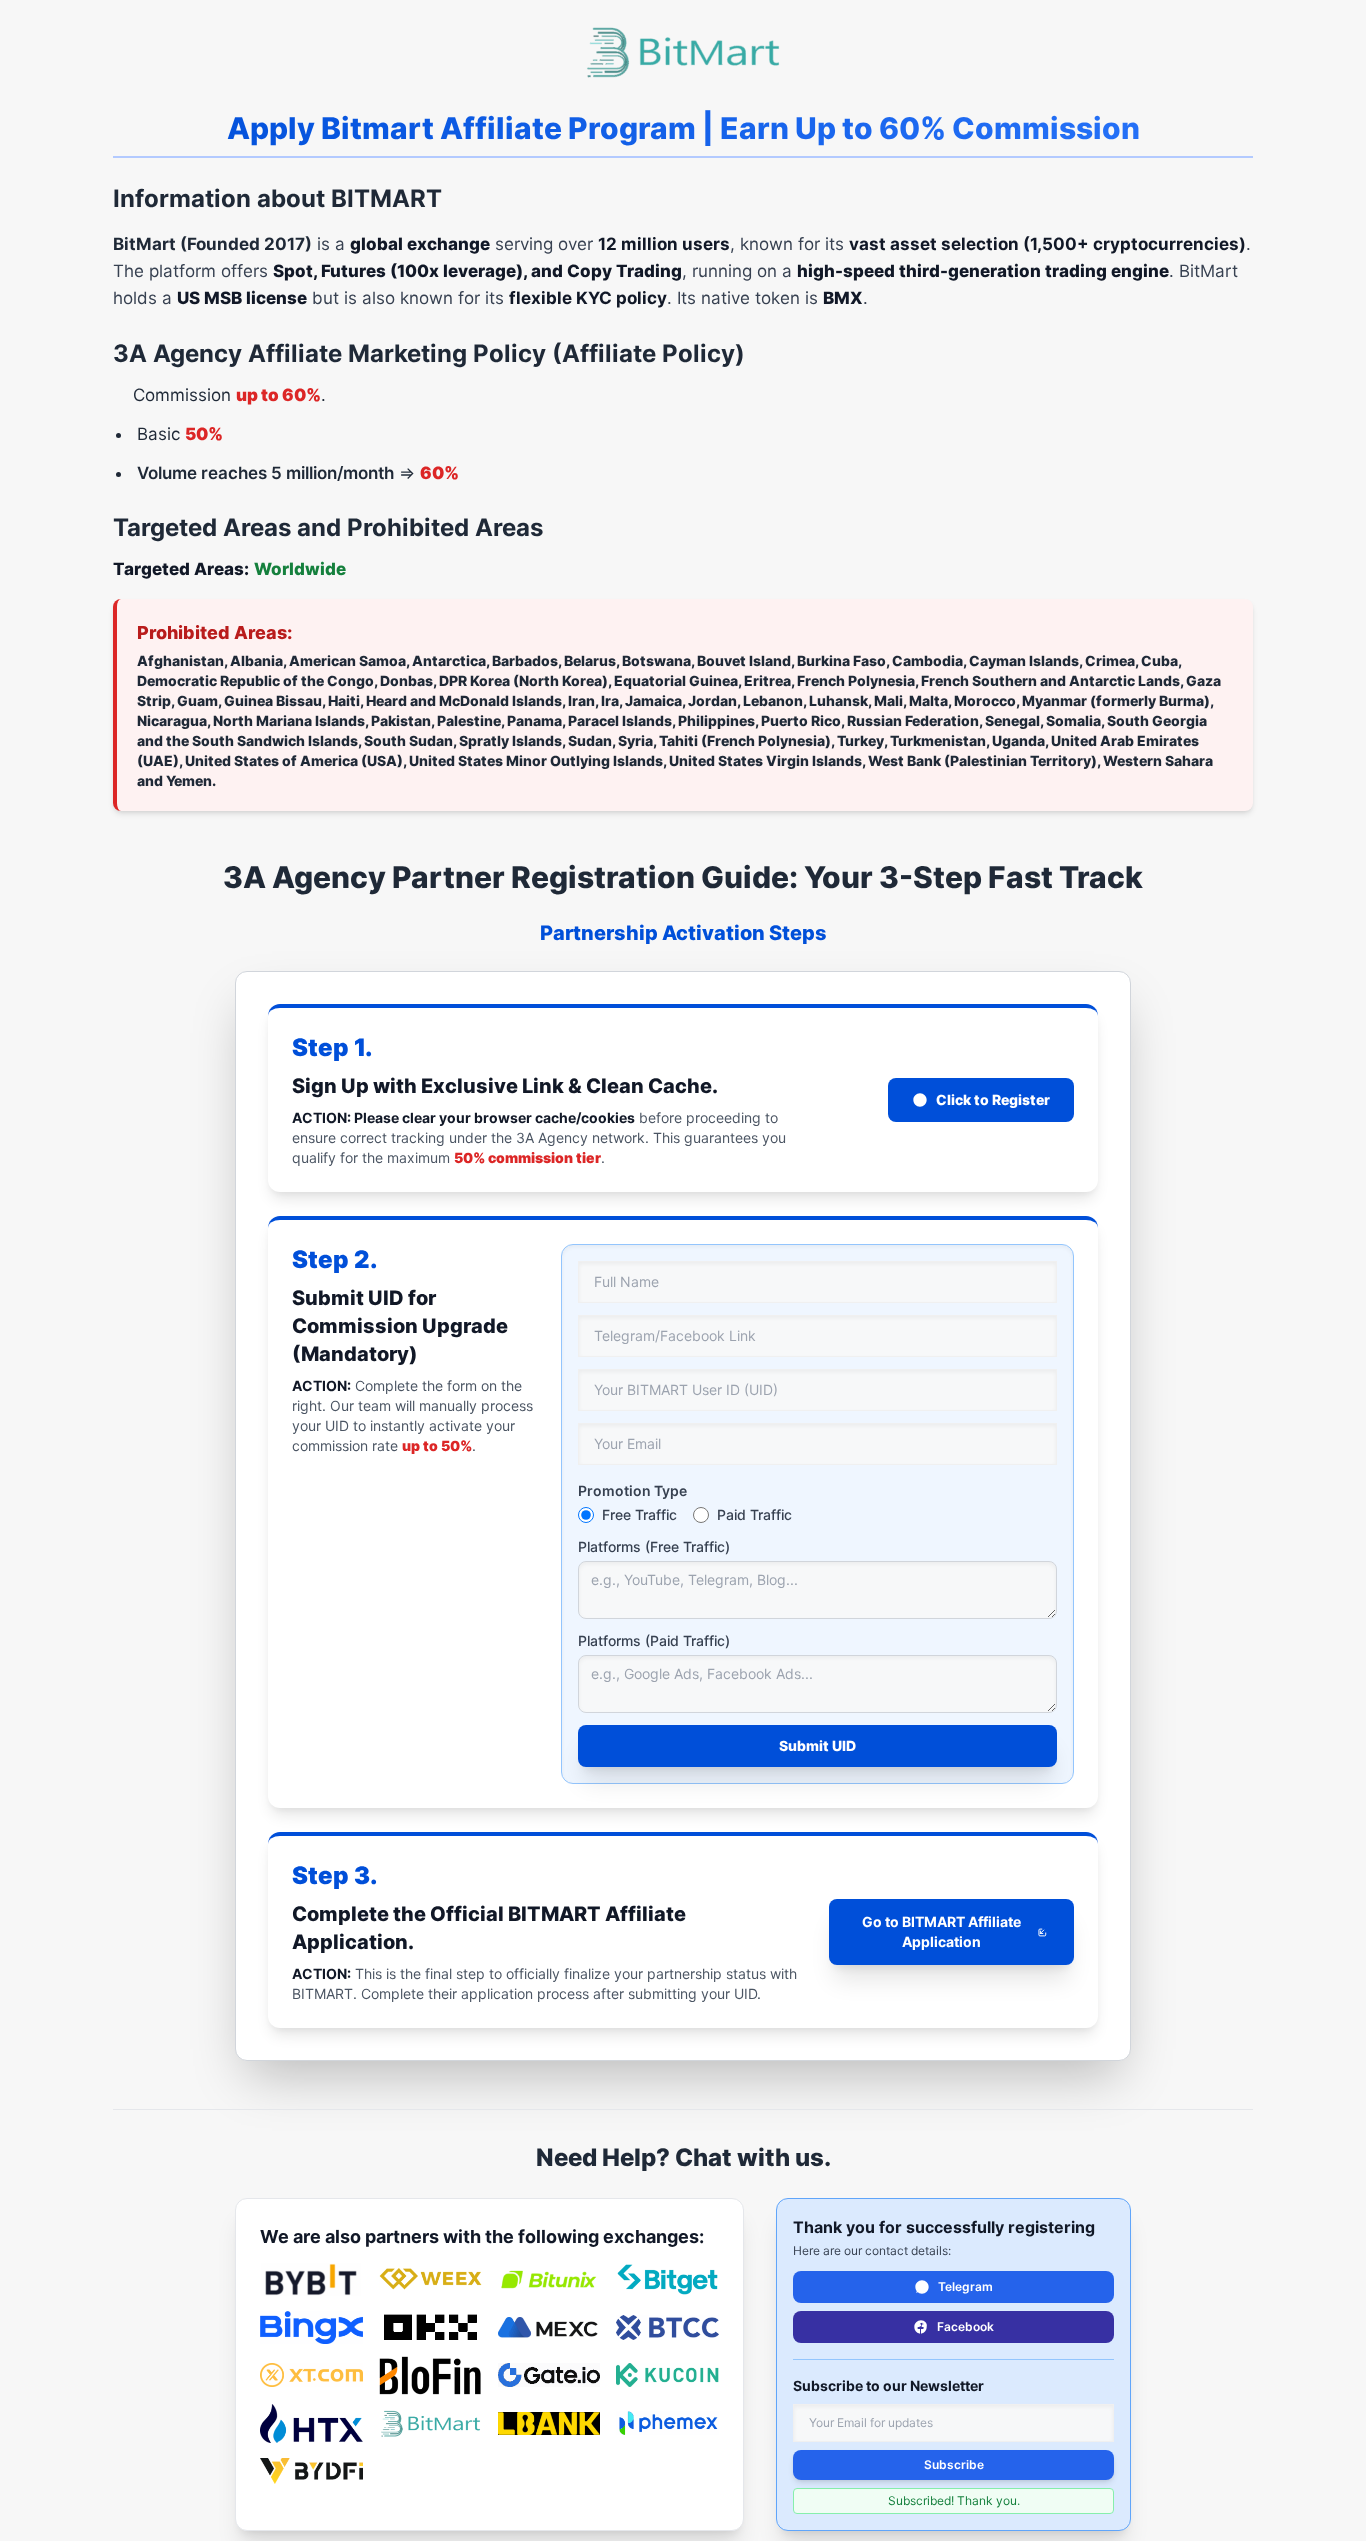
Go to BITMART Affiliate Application (941, 1931)
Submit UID (817, 1745)
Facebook (965, 2326)
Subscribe (954, 2464)
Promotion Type (632, 1490)
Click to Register (993, 1099)
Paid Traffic (754, 1514)
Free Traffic (639, 1514)
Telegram (965, 2286)
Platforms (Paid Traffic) (654, 1640)
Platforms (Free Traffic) (654, 1546)
